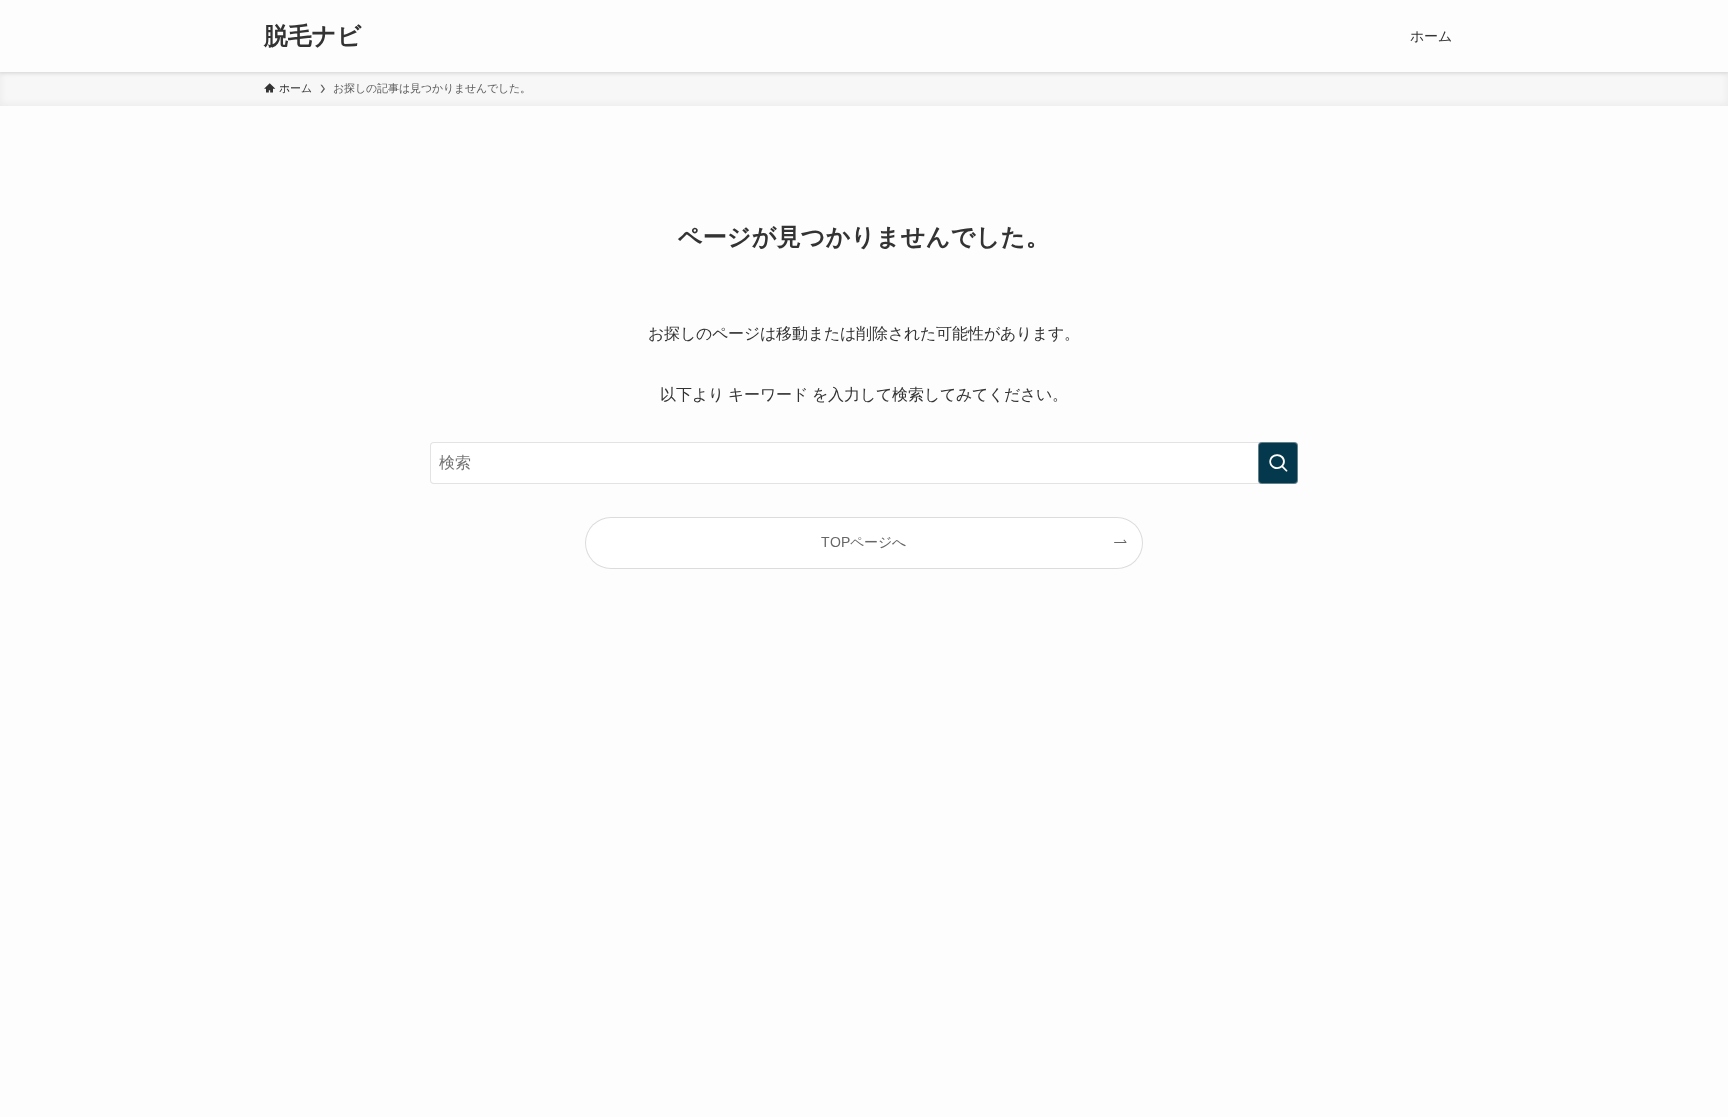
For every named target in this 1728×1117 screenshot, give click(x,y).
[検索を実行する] (1278, 463)
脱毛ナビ (313, 36)
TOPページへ (863, 542)
